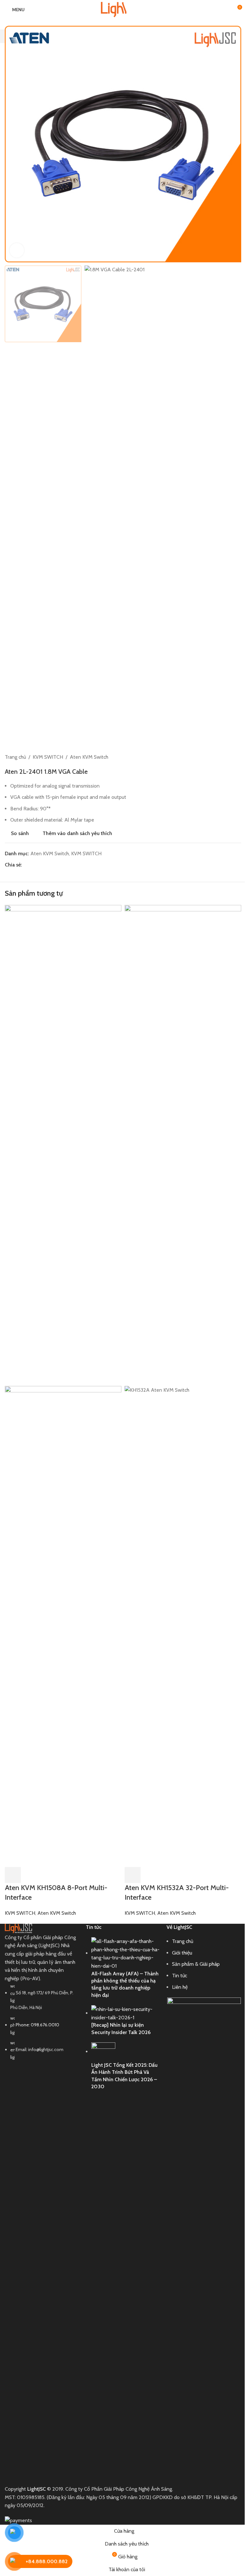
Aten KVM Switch (57, 1913)
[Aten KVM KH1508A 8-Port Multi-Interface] (63, 1145)
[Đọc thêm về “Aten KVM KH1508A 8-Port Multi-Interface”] (13, 1875)
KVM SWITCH (20, 1913)
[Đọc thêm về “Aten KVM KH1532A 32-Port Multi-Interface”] (133, 1875)
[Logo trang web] (123, 9)
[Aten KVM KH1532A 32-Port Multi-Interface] (183, 1145)
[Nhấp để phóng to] (17, 250)
